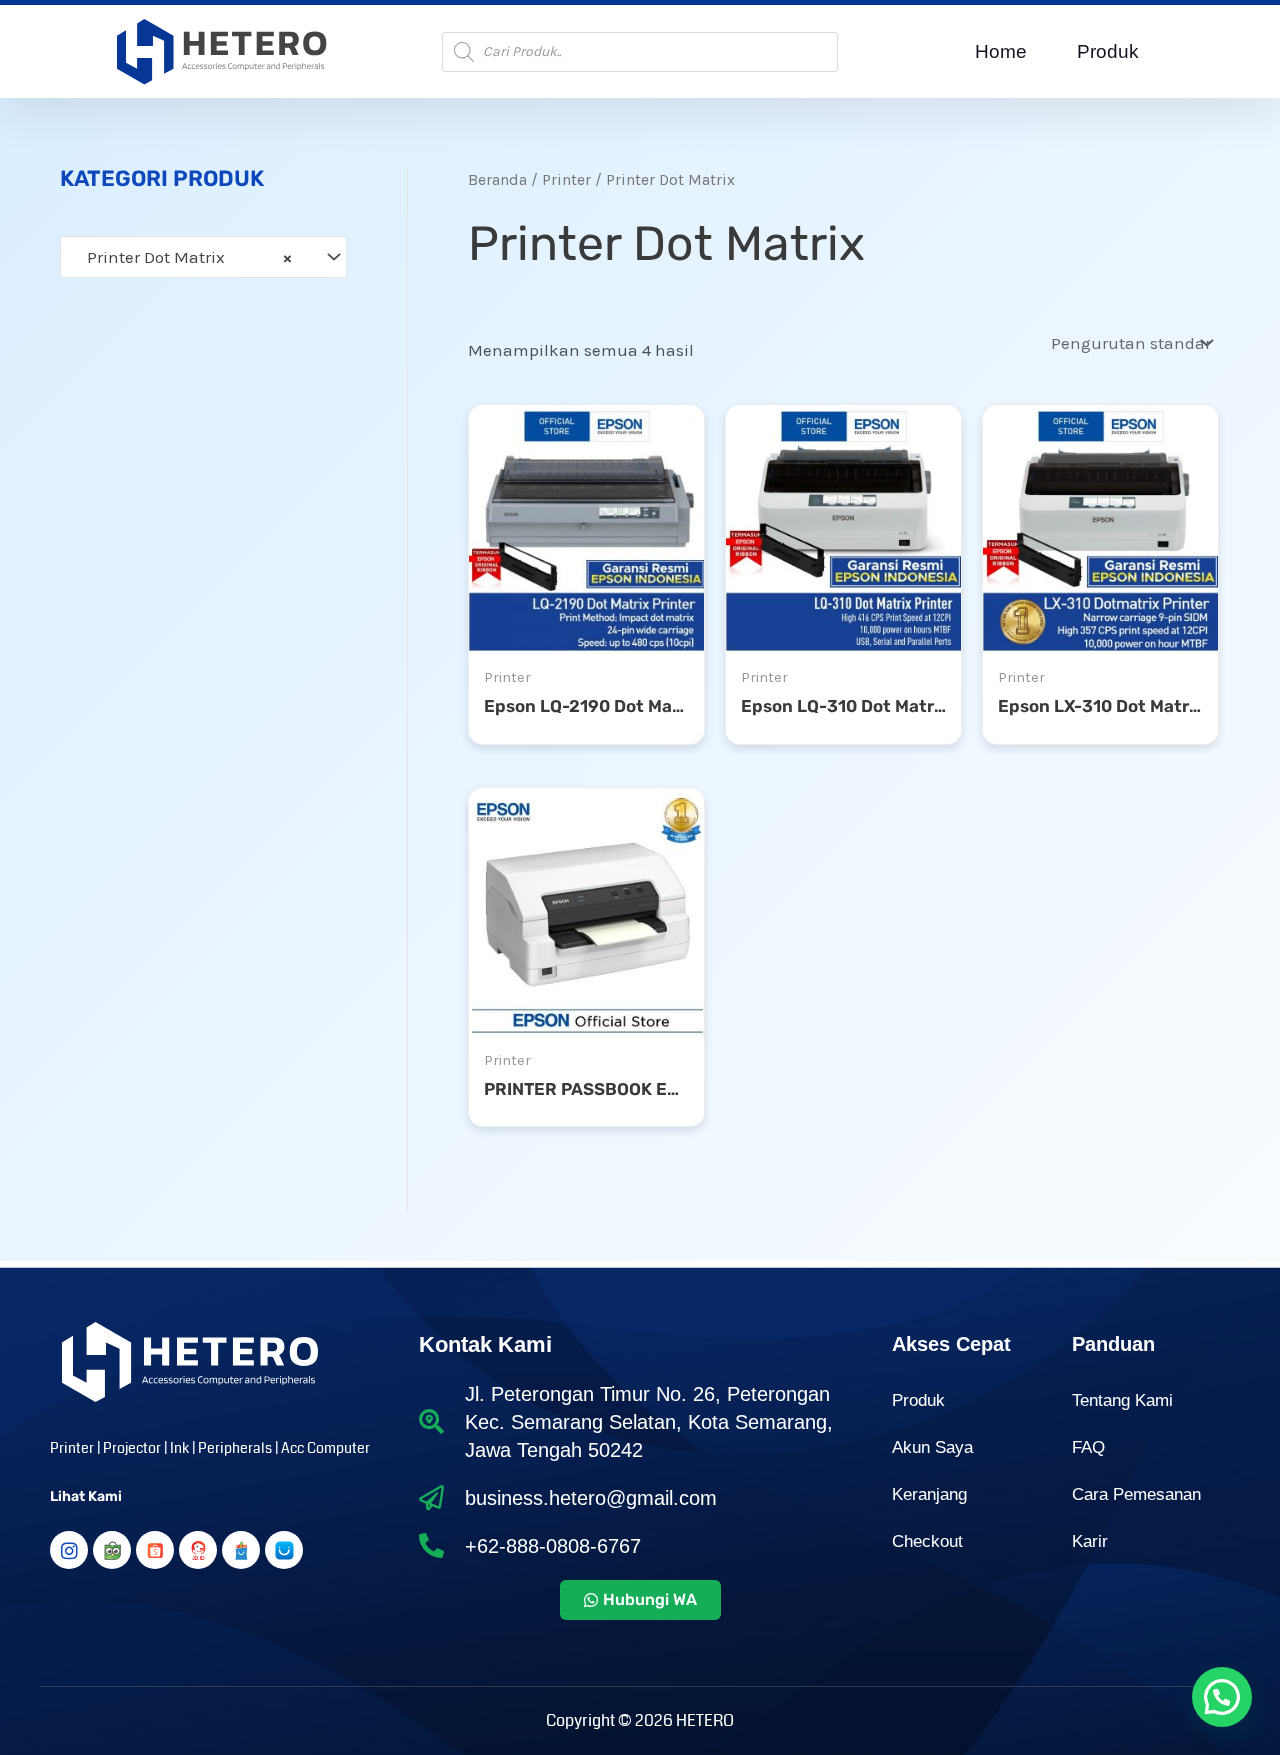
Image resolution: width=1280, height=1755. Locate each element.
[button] (1222, 1697)
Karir (1090, 1541)
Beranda (497, 180)
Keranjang (929, 1494)
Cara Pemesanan (1136, 1494)
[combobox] (203, 257)
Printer (566, 180)
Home (1001, 51)
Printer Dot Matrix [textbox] (183, 257)
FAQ (1088, 1447)
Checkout (927, 1541)
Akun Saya (932, 1447)
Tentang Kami (1122, 1400)
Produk (1108, 51)
